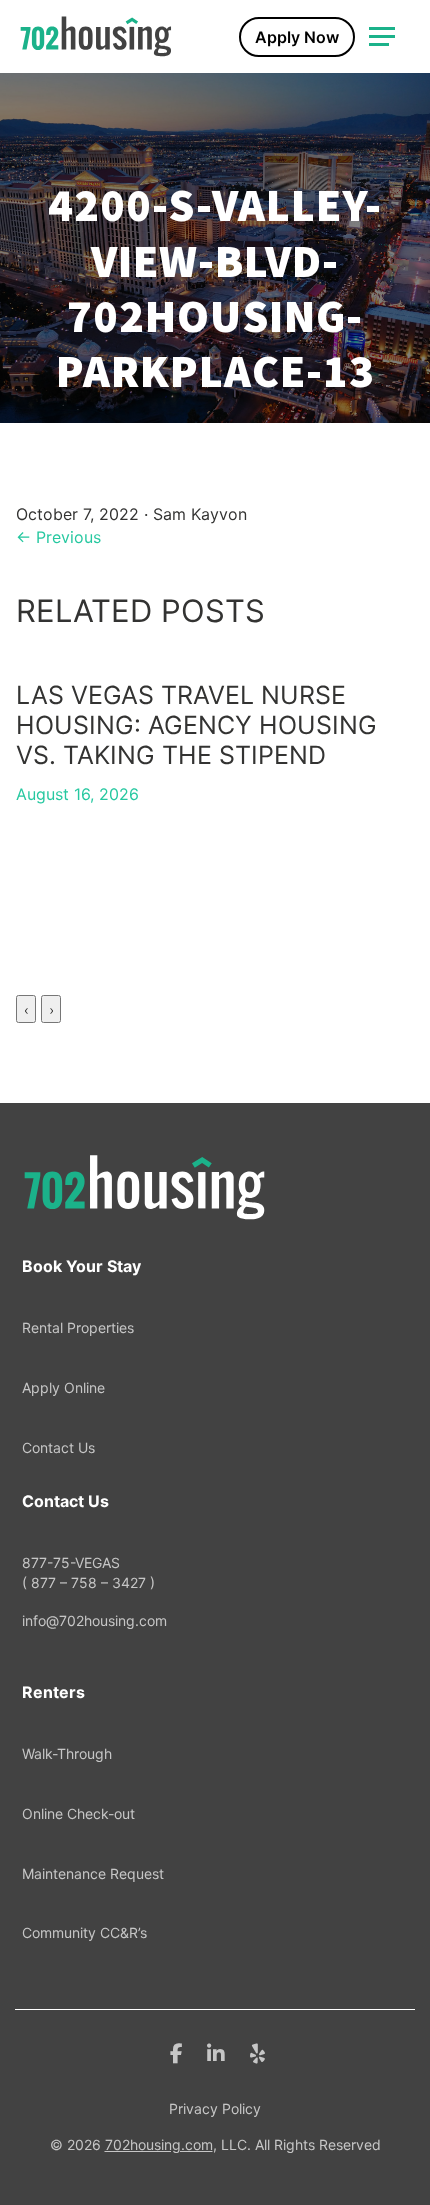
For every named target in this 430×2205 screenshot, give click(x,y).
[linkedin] (216, 2052)
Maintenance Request (93, 1873)
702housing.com (159, 2144)
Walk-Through (67, 1753)
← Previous (58, 537)
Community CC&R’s (84, 1932)
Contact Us (58, 1447)
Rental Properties (78, 1327)
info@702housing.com (94, 1620)
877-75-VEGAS (88, 1572)
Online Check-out (78, 1813)
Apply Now (297, 37)
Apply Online (63, 1387)
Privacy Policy (215, 2108)
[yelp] (257, 2052)
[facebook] (176, 2052)
